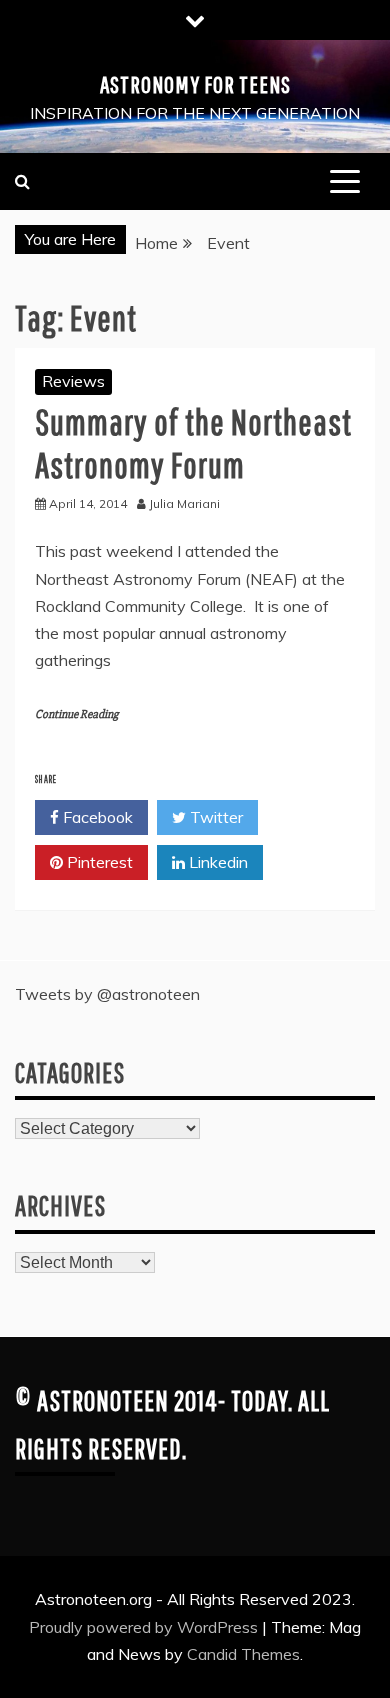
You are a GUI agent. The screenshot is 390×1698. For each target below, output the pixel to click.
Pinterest (98, 862)
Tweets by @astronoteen (107, 994)
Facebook (96, 817)
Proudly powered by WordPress (145, 1627)
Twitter (214, 817)
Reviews (73, 381)
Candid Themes (243, 1654)
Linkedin (216, 862)
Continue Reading (76, 714)
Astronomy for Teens (195, 84)
